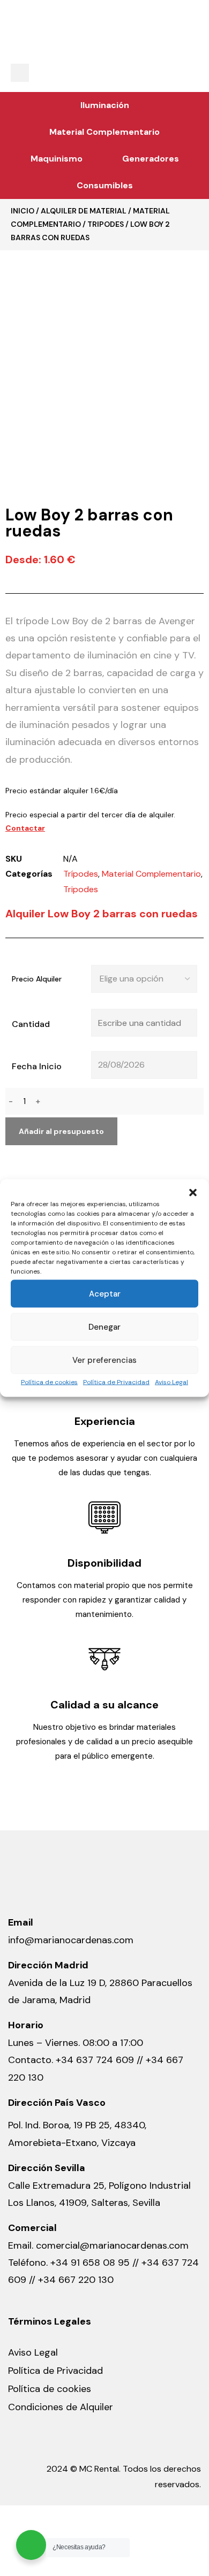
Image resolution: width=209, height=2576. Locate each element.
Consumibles (105, 185)
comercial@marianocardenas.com (112, 2245)
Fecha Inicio (37, 1066)
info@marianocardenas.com (71, 1940)
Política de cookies (49, 1382)
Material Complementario (104, 132)
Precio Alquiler (37, 979)
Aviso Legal (171, 1382)
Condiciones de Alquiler (61, 2407)
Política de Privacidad (116, 1382)
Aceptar (105, 1294)
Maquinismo (57, 159)
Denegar (104, 1327)
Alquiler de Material (84, 211)
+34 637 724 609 (95, 2060)
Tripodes (106, 224)
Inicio (23, 211)
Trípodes (81, 874)
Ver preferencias (104, 1360)
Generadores (151, 159)
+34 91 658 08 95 (91, 2263)
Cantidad (31, 1024)
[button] (193, 1193)
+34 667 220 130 (76, 2280)
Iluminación (105, 105)
